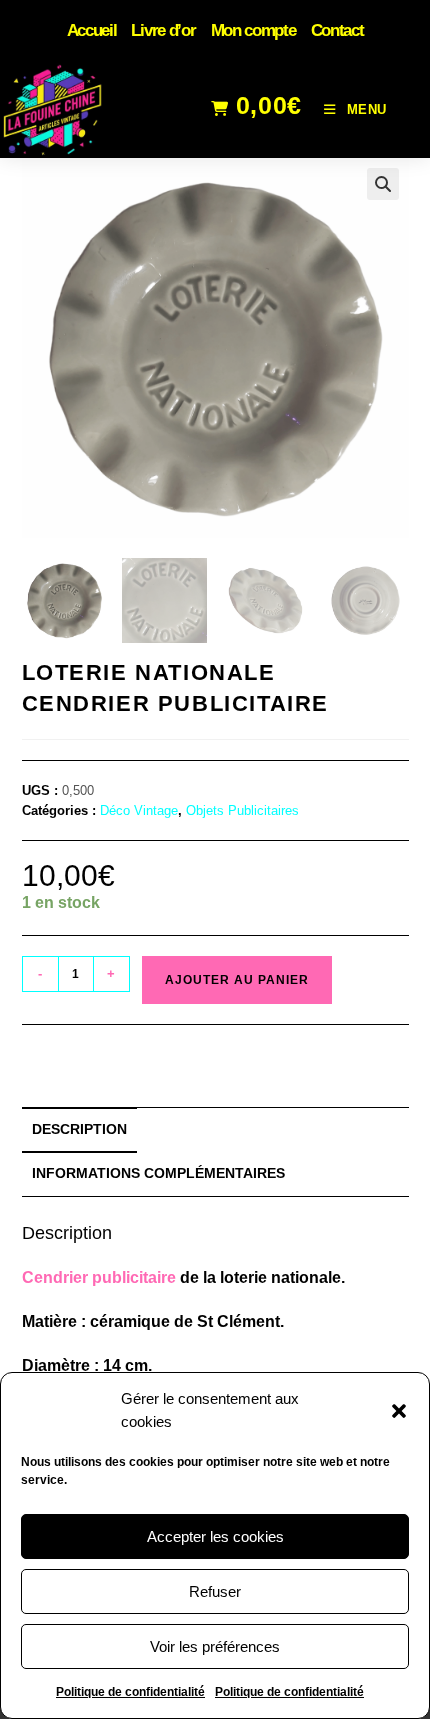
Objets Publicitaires (242, 810)
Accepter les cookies (215, 1536)
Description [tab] (79, 1129)
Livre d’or (163, 30)
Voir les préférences (215, 1646)
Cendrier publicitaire (99, 1277)
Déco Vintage (139, 810)
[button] (399, 1411)
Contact (337, 30)
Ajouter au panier (237, 980)
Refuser (215, 1591)
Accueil (92, 30)
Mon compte (253, 30)
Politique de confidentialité (130, 1692)
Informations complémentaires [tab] (158, 1173)
